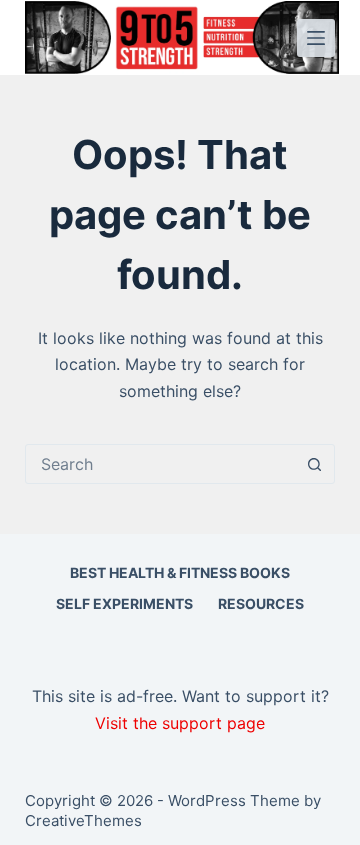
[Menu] (316, 38)
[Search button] (315, 464)
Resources (261, 603)
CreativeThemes (83, 820)
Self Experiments (124, 603)
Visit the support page (180, 723)
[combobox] (161, 464)
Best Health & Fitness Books (180, 572)
